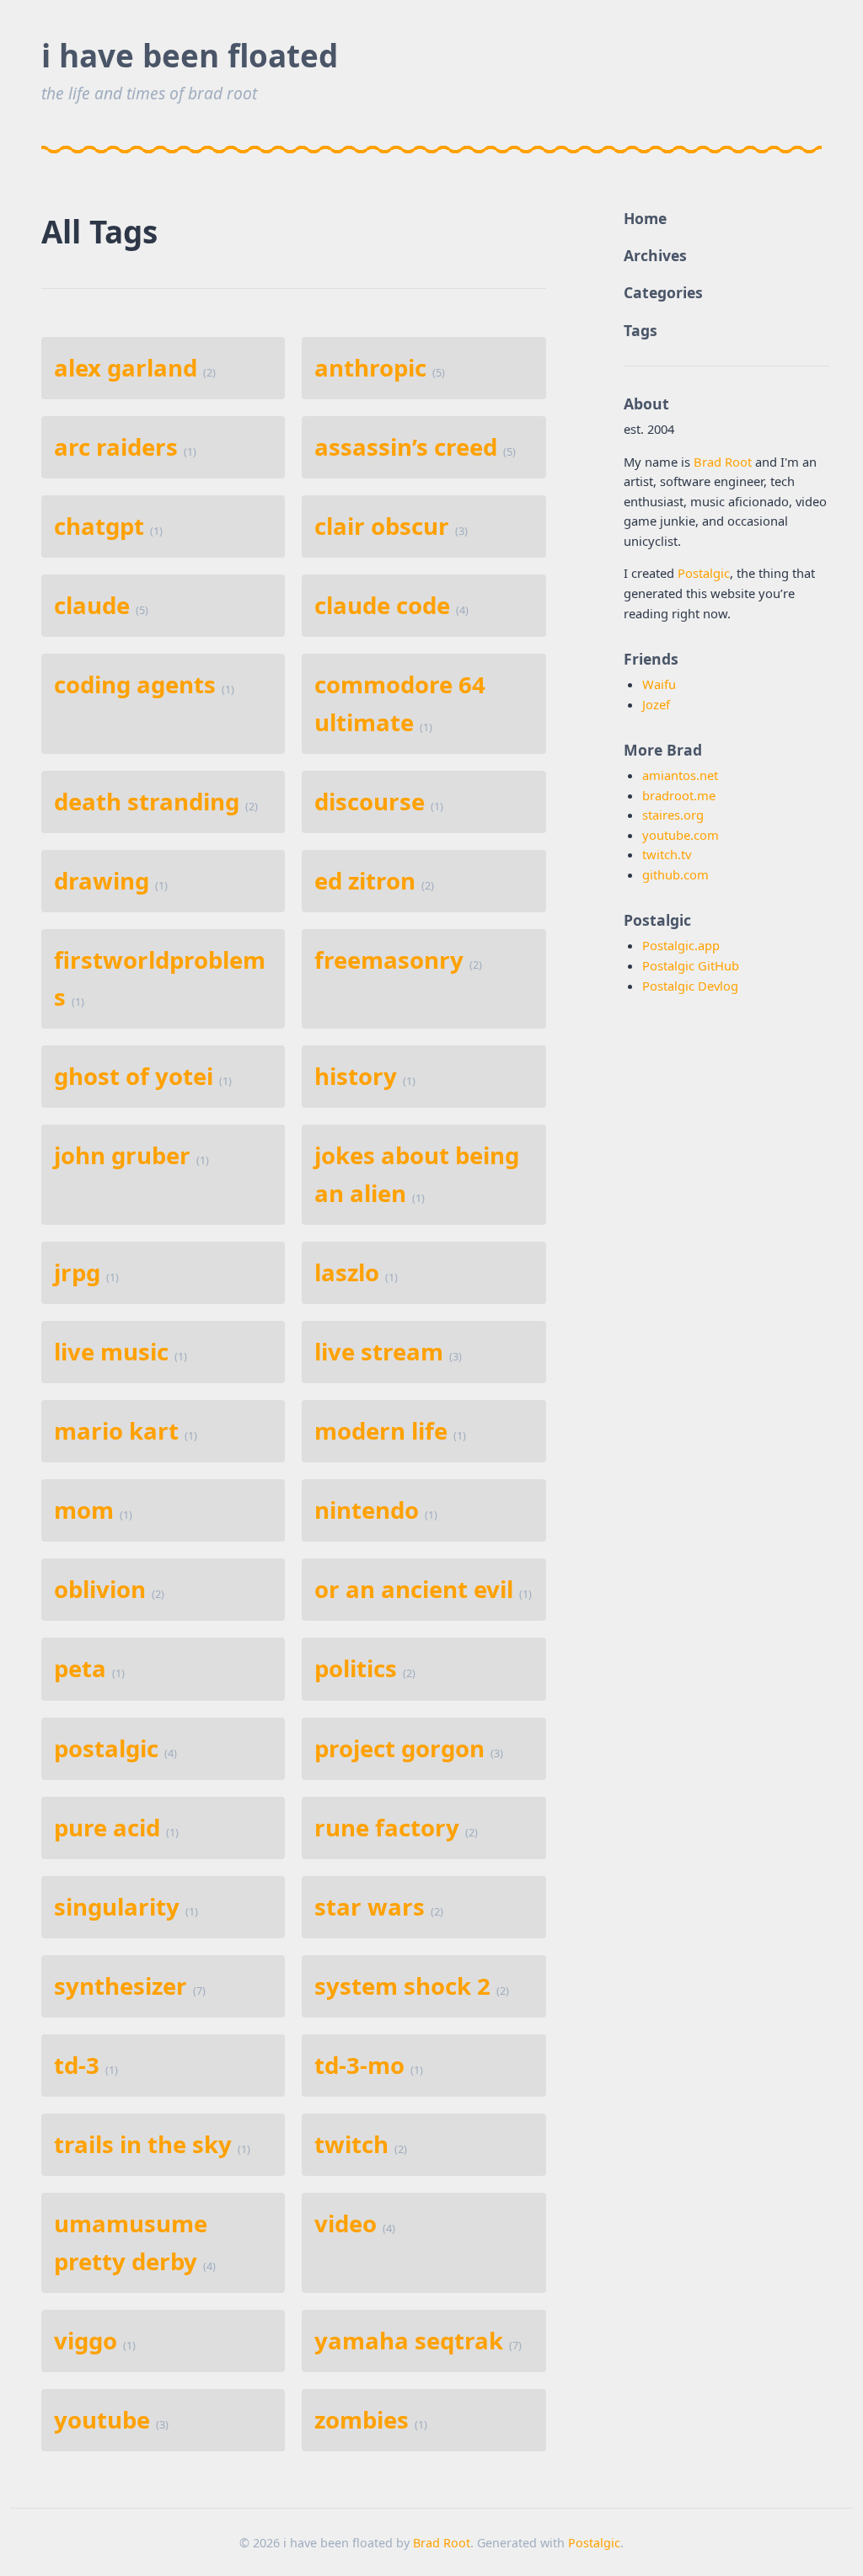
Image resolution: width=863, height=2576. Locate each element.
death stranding (147, 802)
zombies (362, 2420)
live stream (379, 1352)
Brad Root (723, 462)
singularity (117, 1907)
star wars (370, 1907)
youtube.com (681, 835)
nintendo (367, 1510)
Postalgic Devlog (690, 986)
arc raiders (116, 447)
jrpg (77, 1272)
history (356, 1076)
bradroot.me (679, 795)
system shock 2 (402, 1986)
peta (80, 1668)
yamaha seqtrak (409, 2341)
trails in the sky (143, 2144)
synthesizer (121, 1986)
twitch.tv (667, 854)
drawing (102, 881)
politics (356, 1668)
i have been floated (190, 56)
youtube (102, 2420)
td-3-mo (359, 2065)
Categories (663, 292)
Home (645, 218)
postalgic (106, 1748)
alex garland (126, 368)
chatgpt (99, 526)
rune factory (387, 1828)
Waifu (659, 684)
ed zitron (365, 881)
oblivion (100, 1589)
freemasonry (389, 960)
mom (84, 1510)
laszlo (347, 1272)
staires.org (673, 815)
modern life (381, 1431)
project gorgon (399, 1748)
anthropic (370, 368)
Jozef (656, 704)
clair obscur (382, 526)
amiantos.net (680, 775)
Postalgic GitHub (691, 965)
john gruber (122, 1155)
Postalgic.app (681, 945)
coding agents (135, 684)
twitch (351, 2144)
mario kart (116, 1431)
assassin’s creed (406, 447)
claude (92, 605)
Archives (655, 255)
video (346, 2223)
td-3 (77, 2065)
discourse (370, 802)
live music (111, 1352)
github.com (675, 874)
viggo (86, 2341)
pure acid (107, 1828)
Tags (641, 330)
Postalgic (704, 573)
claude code (382, 605)
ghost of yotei (134, 1076)
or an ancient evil (414, 1589)
